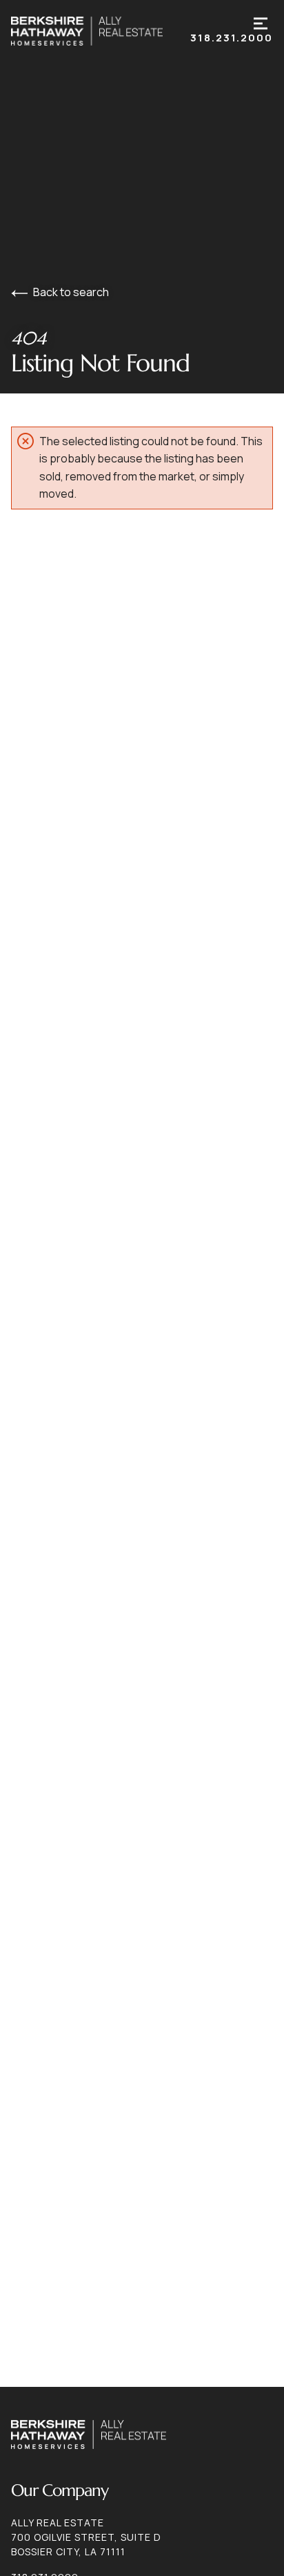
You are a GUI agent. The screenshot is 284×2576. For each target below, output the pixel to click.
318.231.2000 (232, 38)
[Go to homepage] (101, 31)
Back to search (71, 292)
